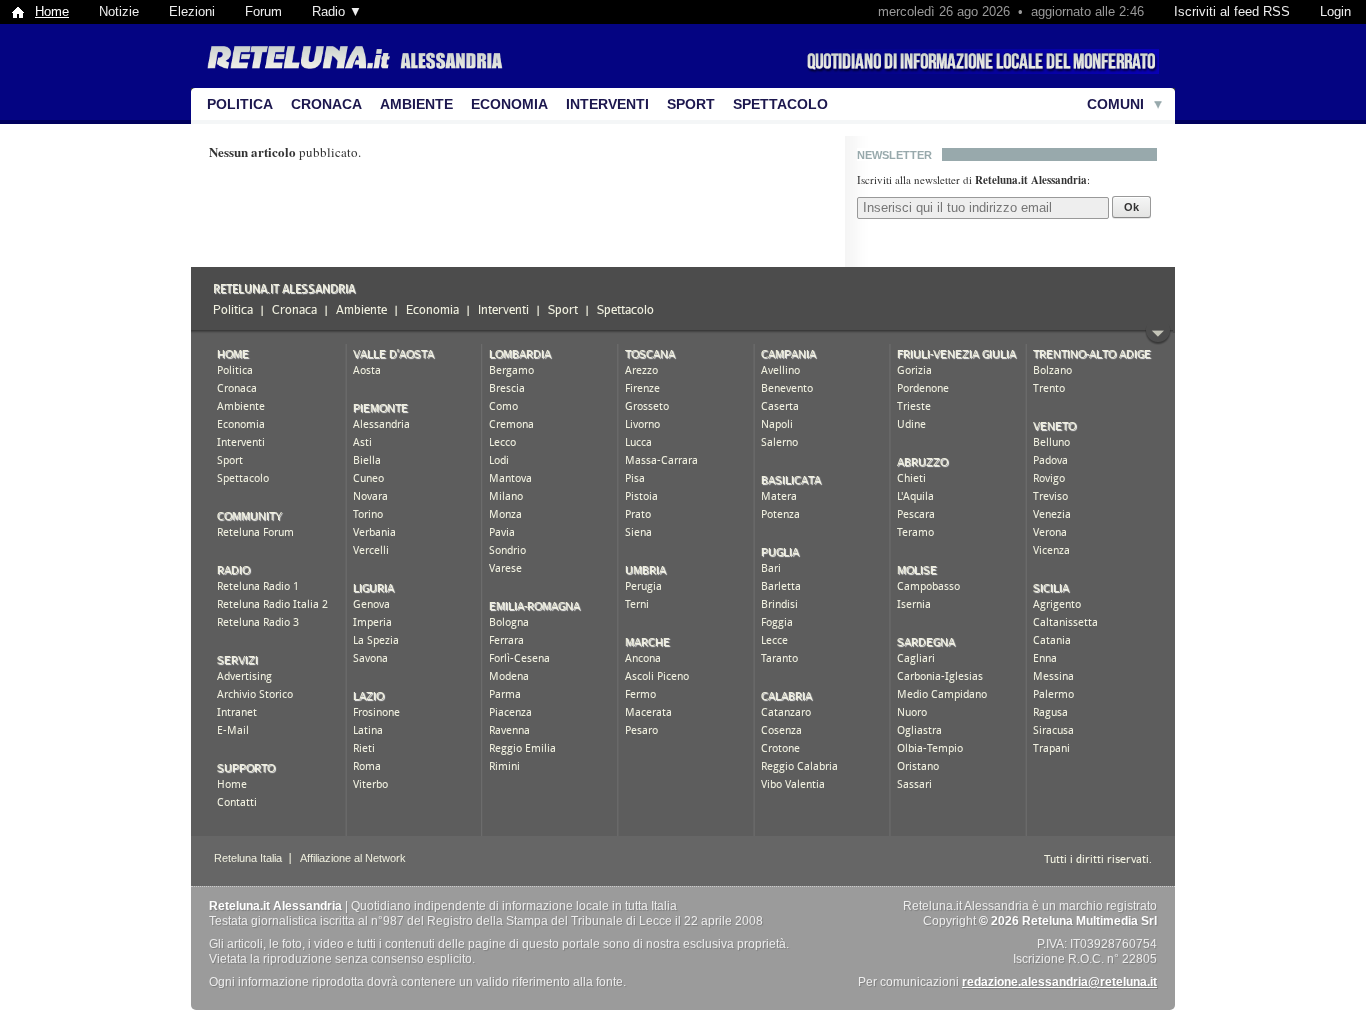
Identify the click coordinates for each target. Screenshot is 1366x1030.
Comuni (1115, 104)
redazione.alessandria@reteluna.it (1059, 982)
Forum (263, 11)
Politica (240, 104)
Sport (691, 104)
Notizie (119, 11)
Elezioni (192, 11)
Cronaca (326, 104)
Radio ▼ (337, 11)
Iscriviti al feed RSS (1232, 11)
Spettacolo (780, 104)
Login (1335, 11)
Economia (509, 104)
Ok (1131, 207)
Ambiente (416, 104)
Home (52, 11)
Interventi (607, 104)
